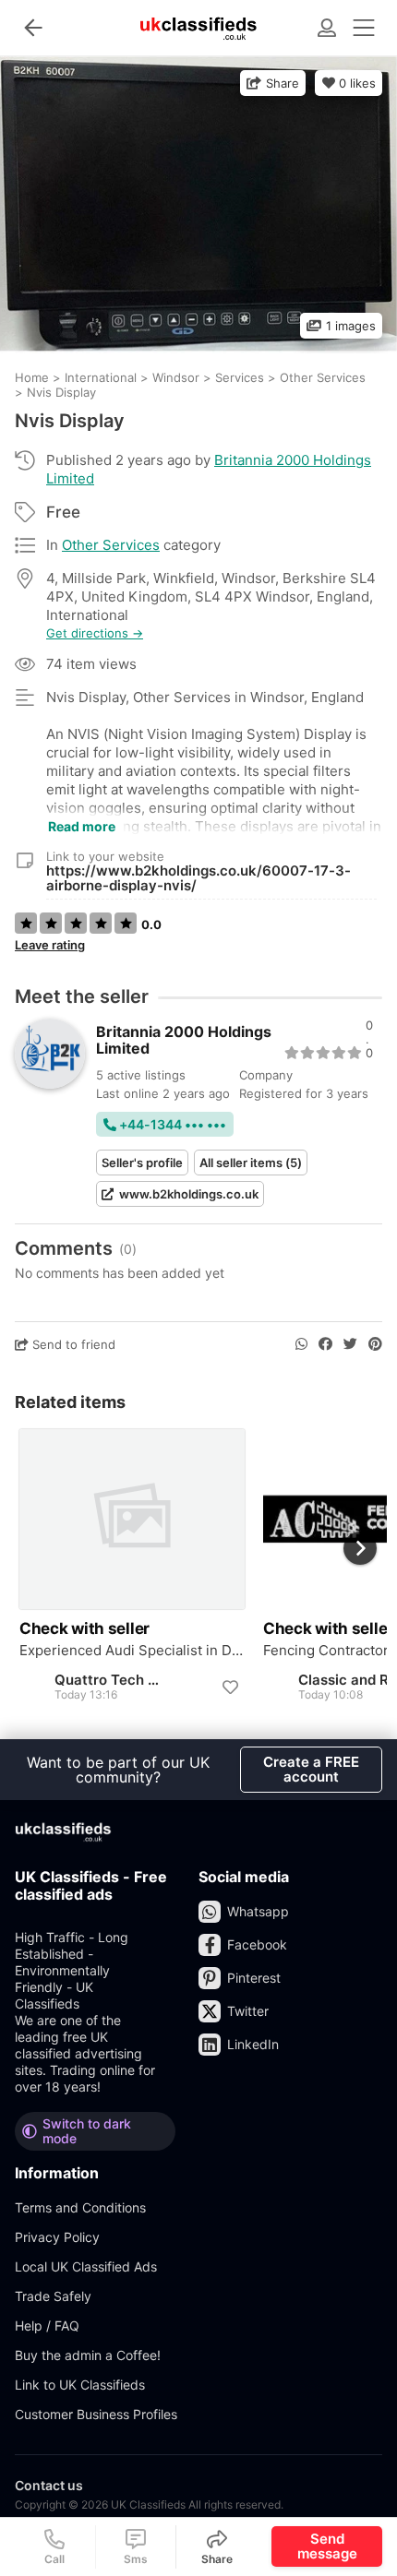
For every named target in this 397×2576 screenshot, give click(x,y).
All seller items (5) (251, 1163)
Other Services (111, 545)
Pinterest (254, 1978)
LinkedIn (253, 2044)
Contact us (49, 2485)
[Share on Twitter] (350, 1344)
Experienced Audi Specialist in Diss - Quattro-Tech (132, 1651)
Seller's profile (142, 1163)
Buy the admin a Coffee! (88, 2355)
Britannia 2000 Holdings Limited (184, 1040)
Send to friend (72, 1344)
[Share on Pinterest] (375, 1344)
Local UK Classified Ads (86, 2266)
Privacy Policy (57, 2237)
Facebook (257, 1944)
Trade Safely (53, 2296)
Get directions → (95, 633)
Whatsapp (258, 1911)
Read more (82, 826)
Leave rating (50, 945)
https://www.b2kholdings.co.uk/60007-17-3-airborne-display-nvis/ (198, 878)
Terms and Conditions (80, 2207)
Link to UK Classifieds (80, 2385)
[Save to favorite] (230, 1688)
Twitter (248, 2011)
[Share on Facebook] (325, 1344)
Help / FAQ (47, 2326)
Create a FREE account (311, 1769)
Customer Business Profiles (96, 2414)
